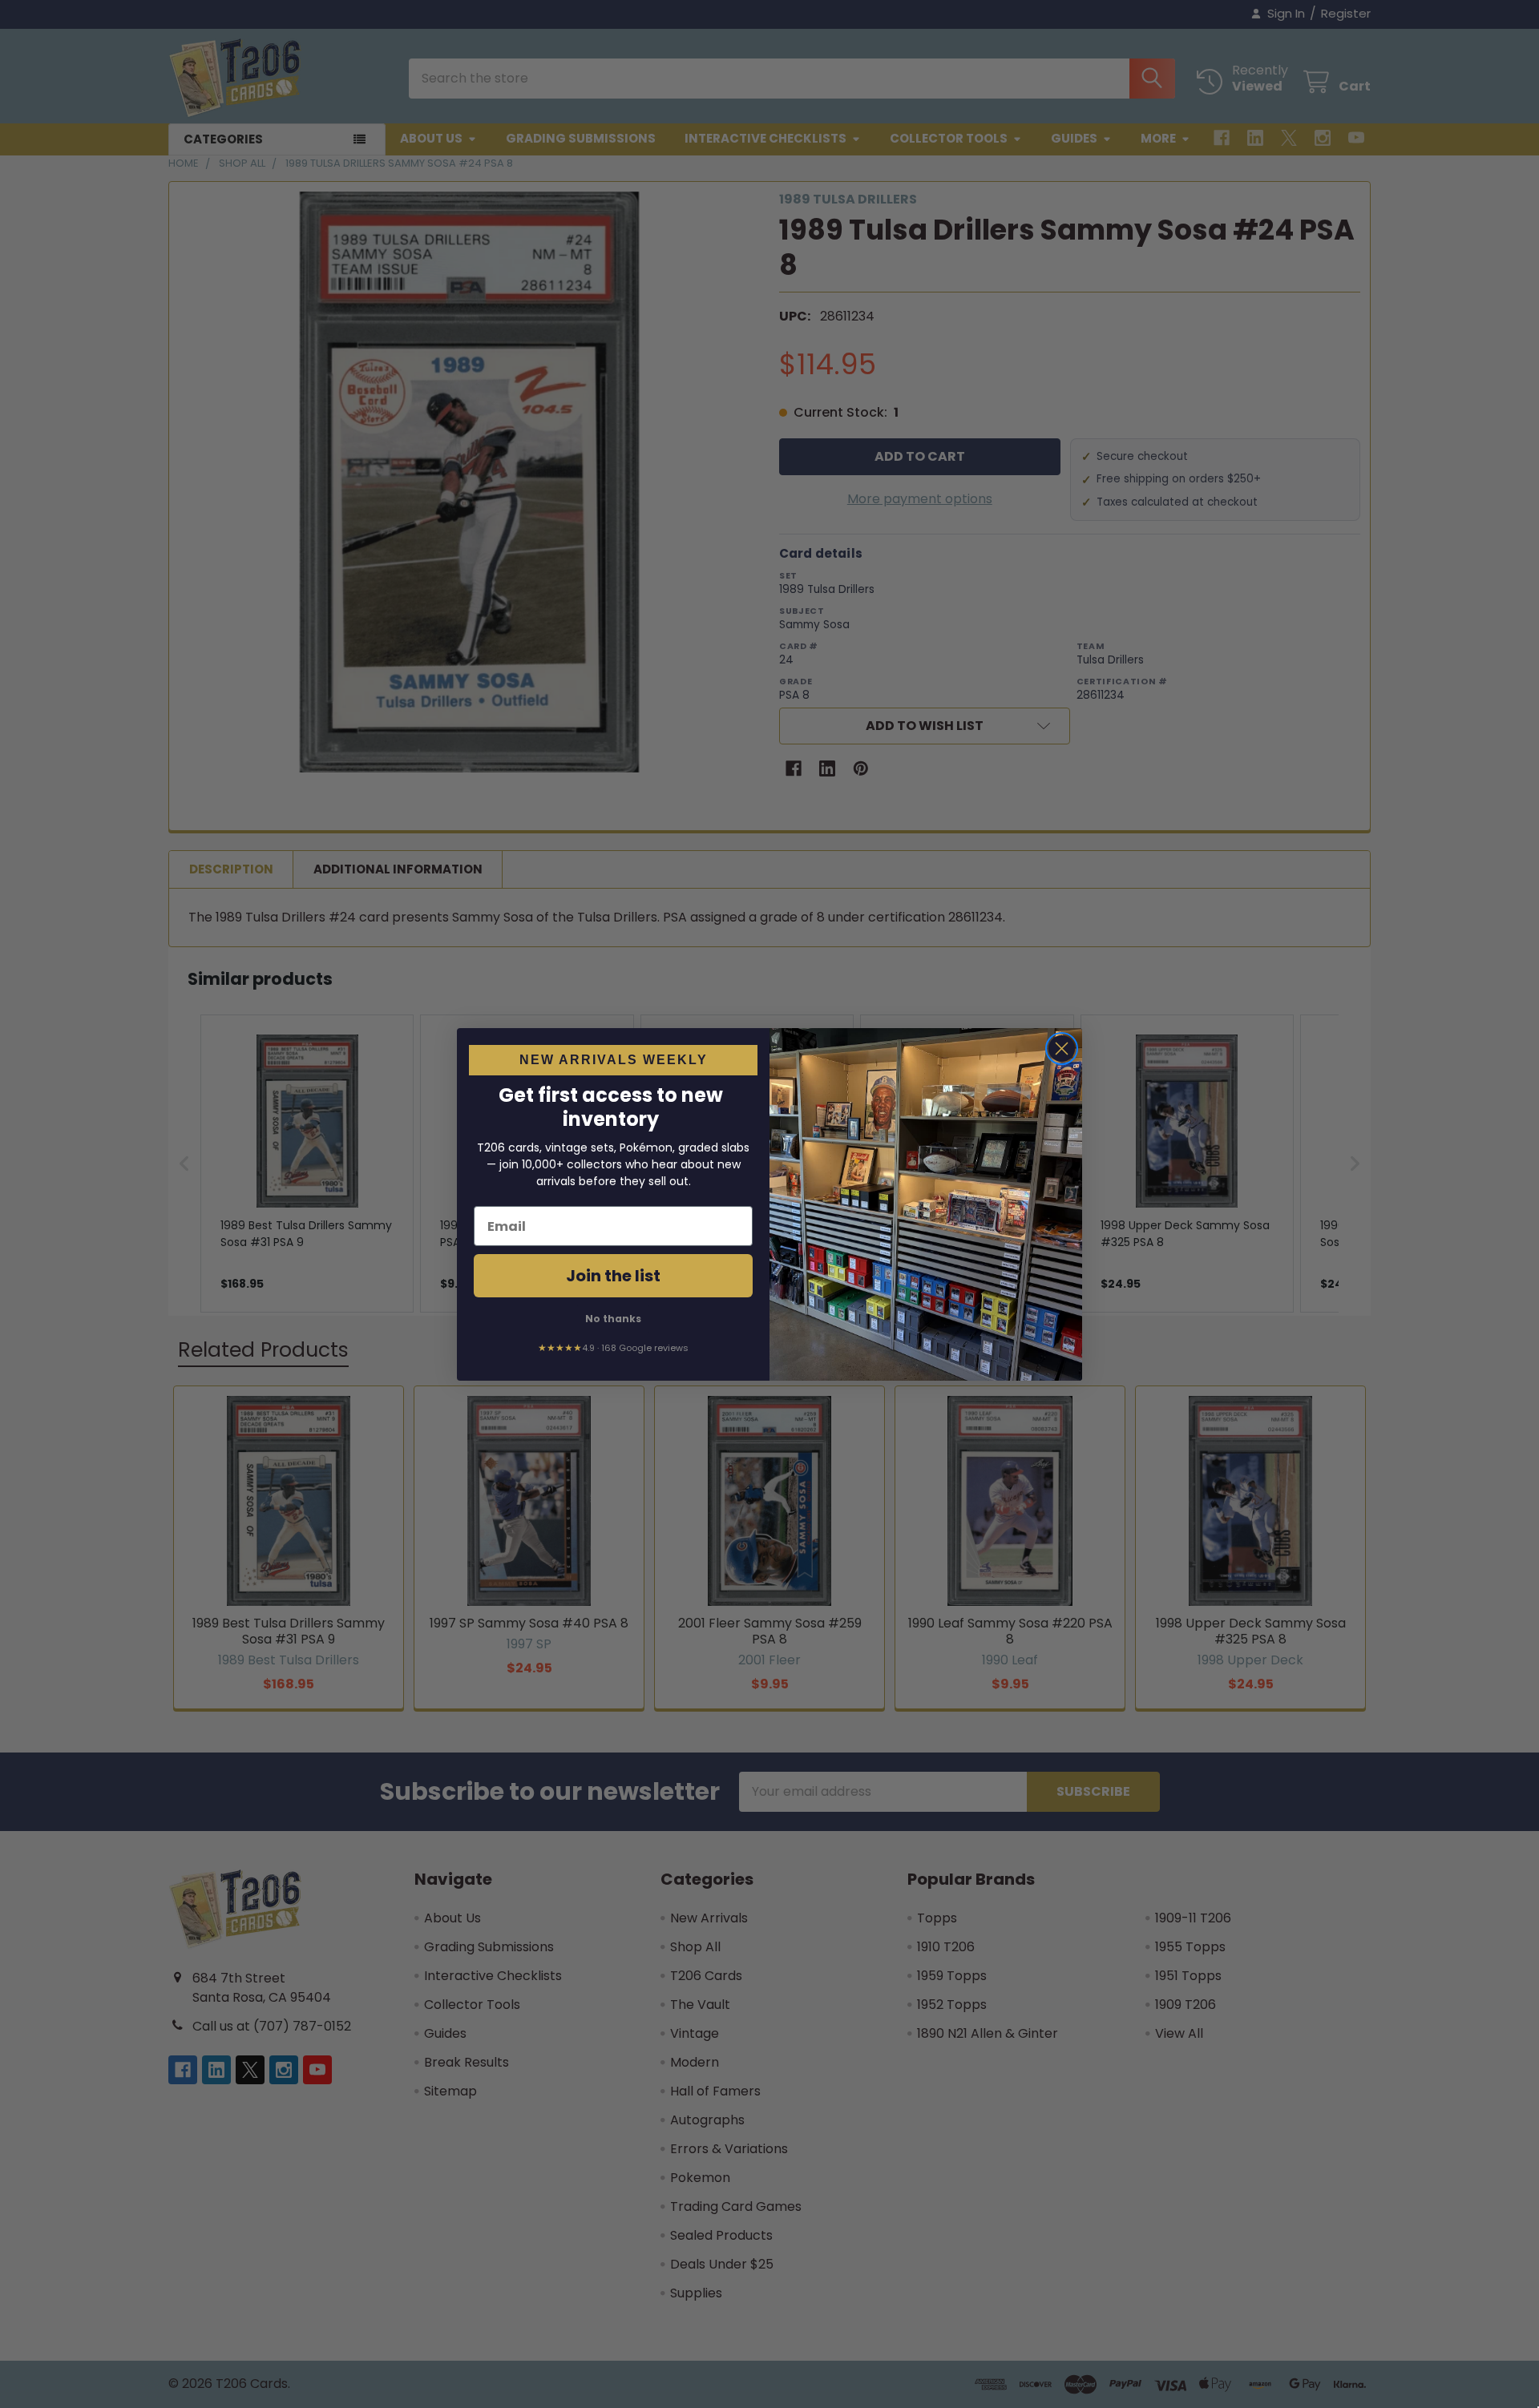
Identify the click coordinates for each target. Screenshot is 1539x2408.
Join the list (613, 1276)
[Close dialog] (1062, 1049)
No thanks (613, 1319)
